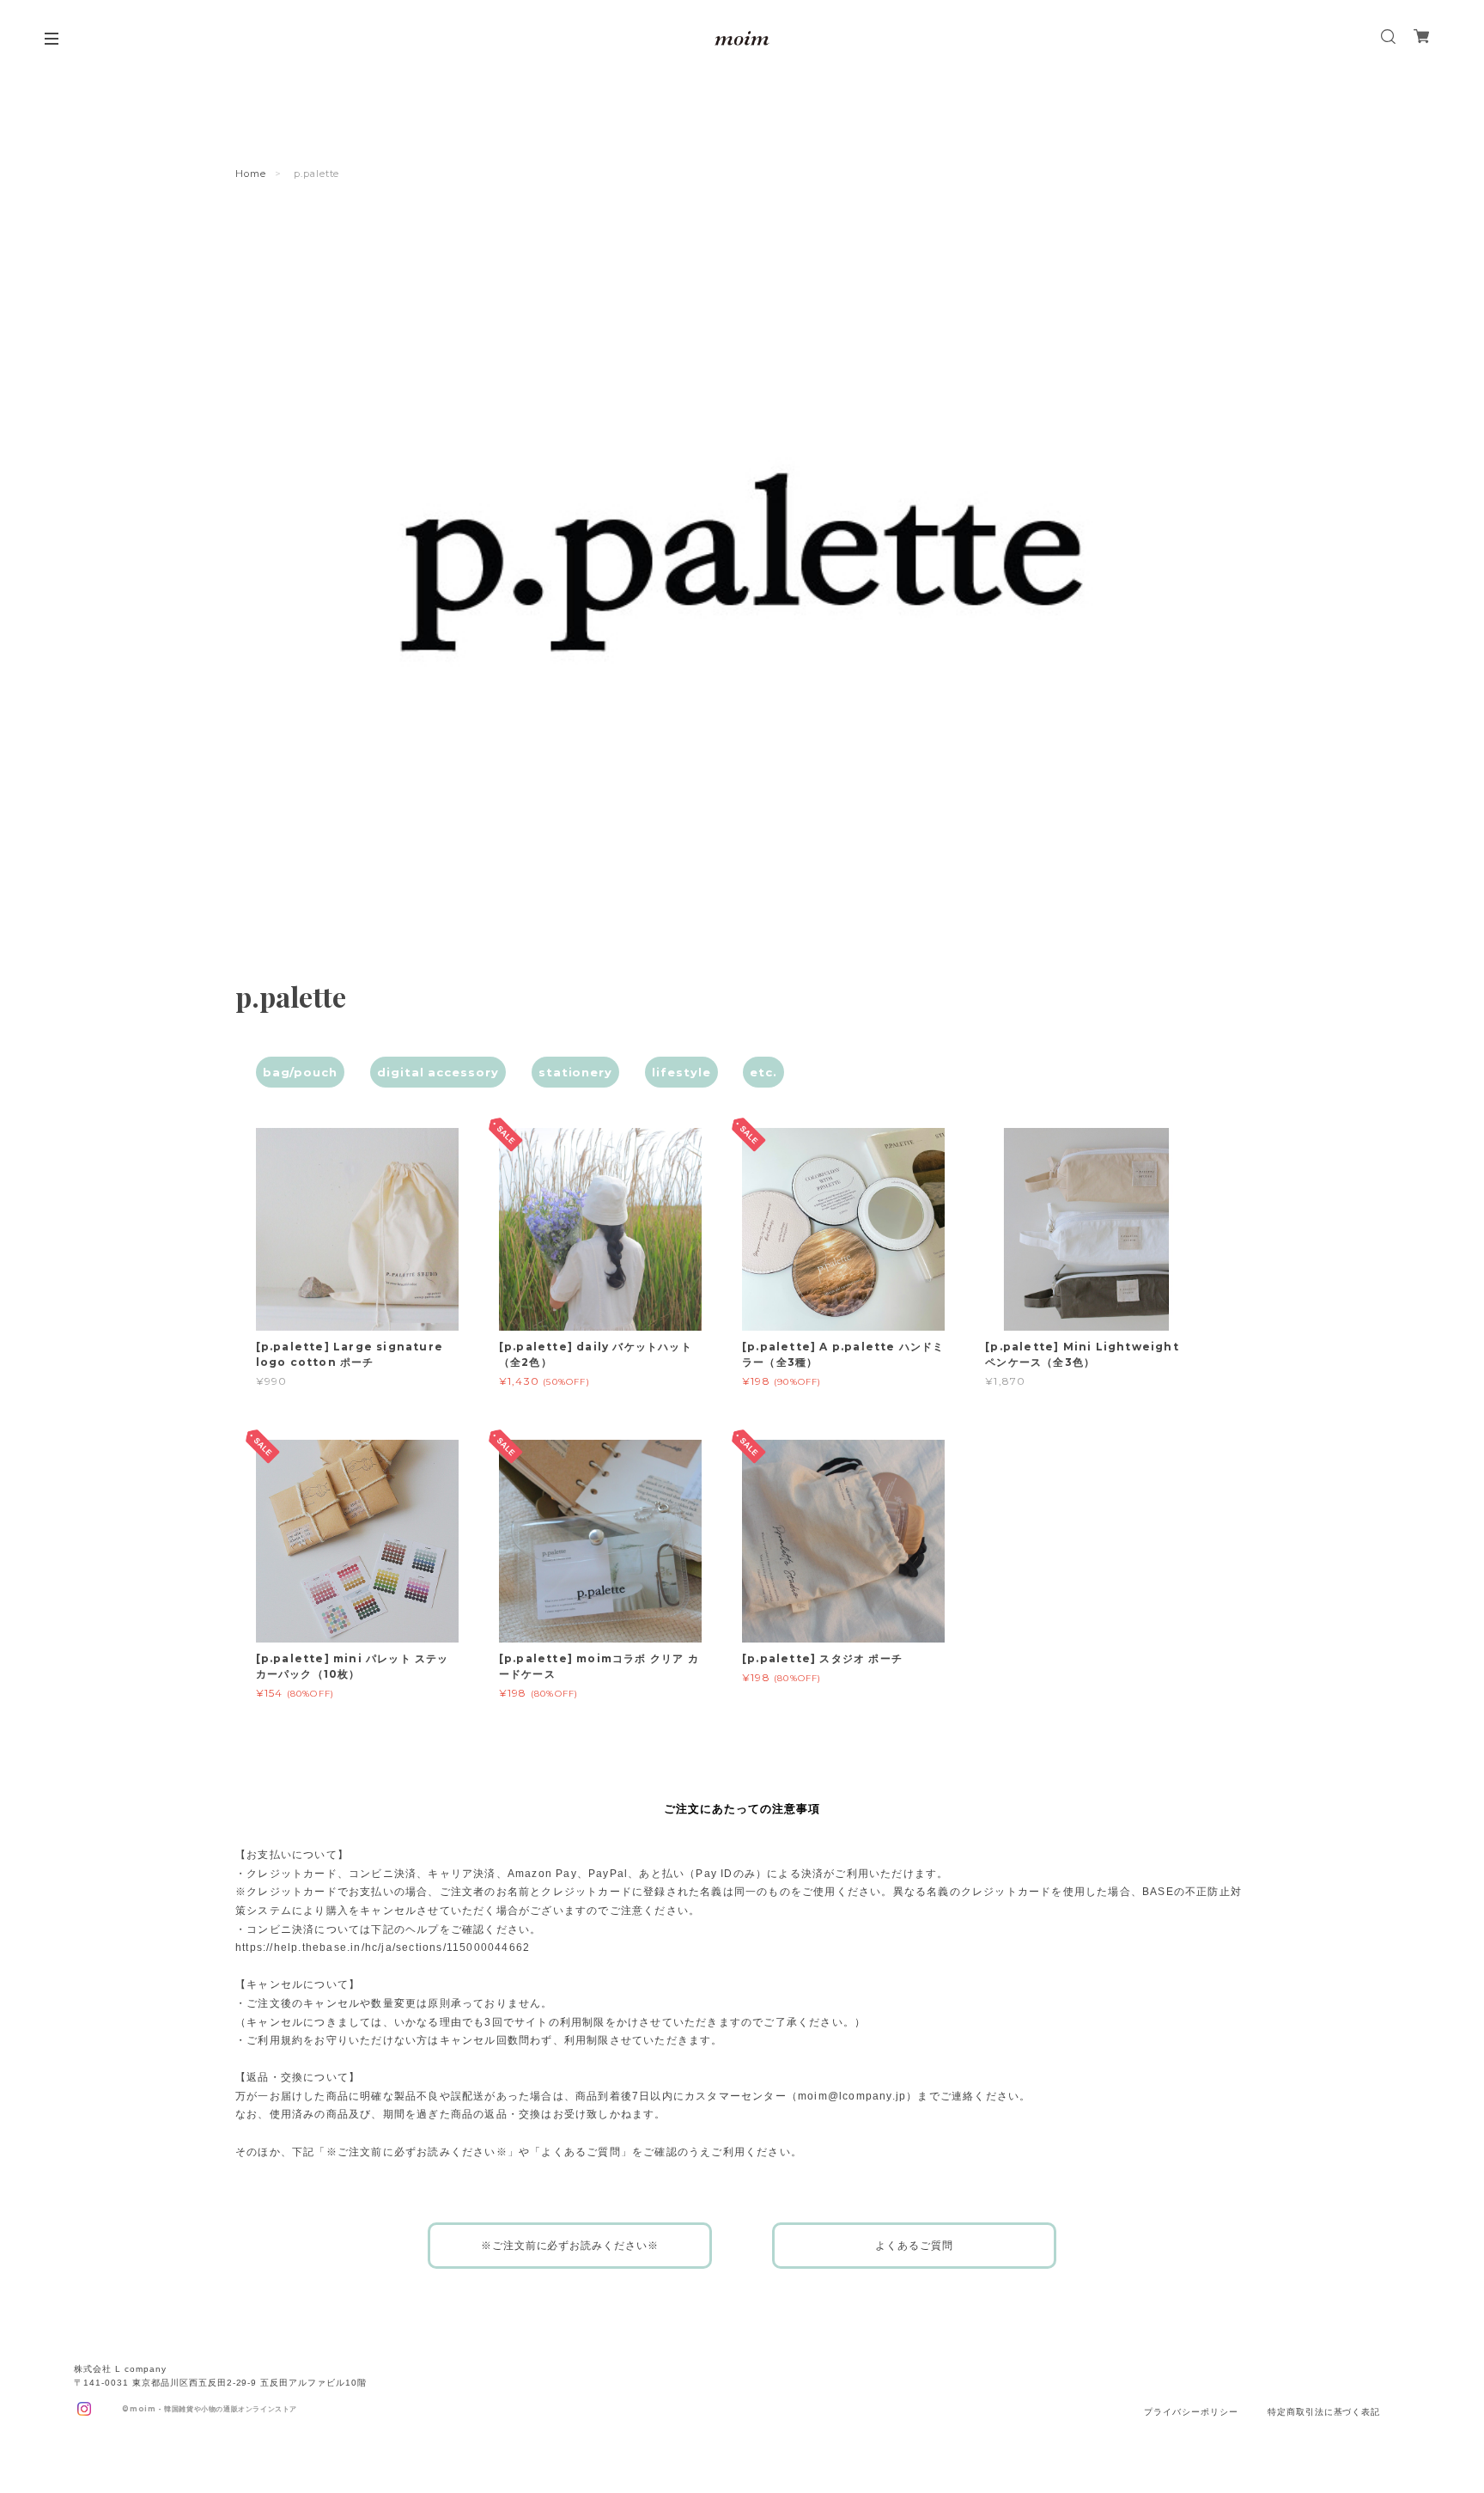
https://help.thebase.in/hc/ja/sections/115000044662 (383, 1947)
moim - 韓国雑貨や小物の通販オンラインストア (213, 2409)
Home (251, 174)
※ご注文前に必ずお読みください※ (570, 2246)
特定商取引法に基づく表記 (1324, 2412)
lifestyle (681, 1072)
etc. (763, 1072)
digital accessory (438, 1072)
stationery (576, 1072)
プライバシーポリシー (1191, 2412)
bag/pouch (301, 1072)
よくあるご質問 (914, 2246)
